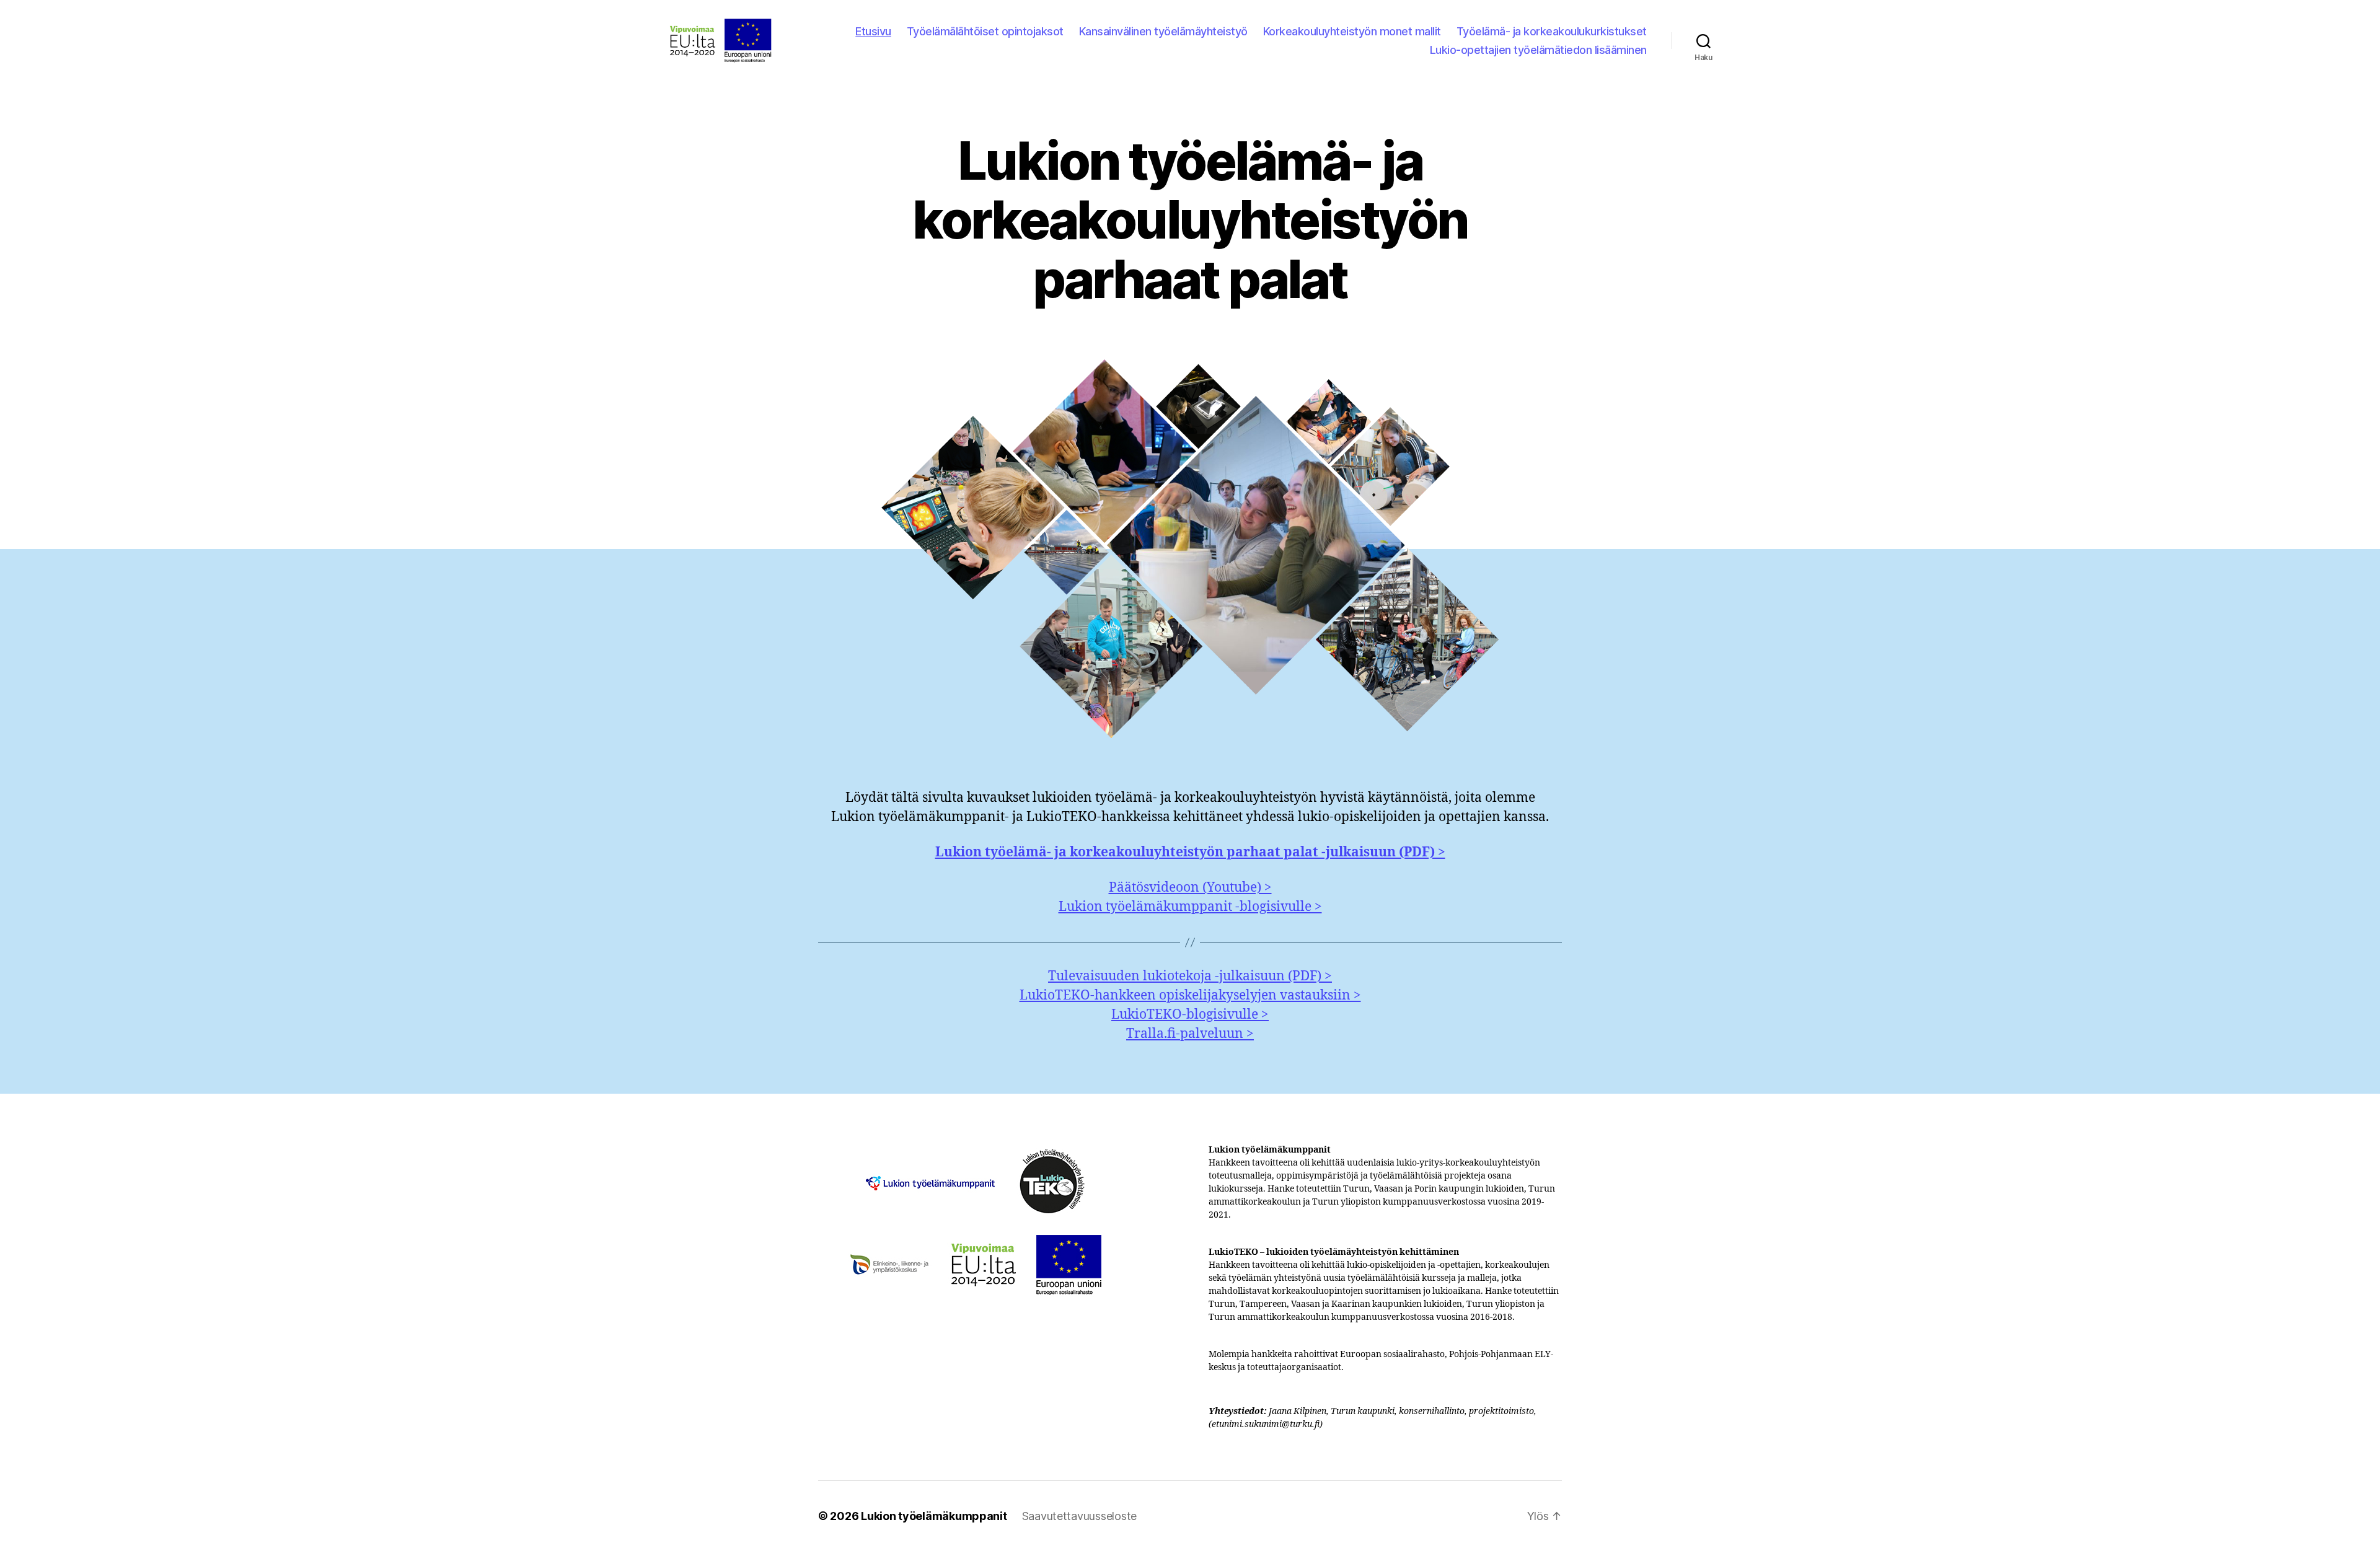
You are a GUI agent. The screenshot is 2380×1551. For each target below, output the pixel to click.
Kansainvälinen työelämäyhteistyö (1163, 31)
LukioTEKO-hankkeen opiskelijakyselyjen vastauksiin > (1190, 995)
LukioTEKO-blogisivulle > (1190, 1015)
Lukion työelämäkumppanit (934, 1516)
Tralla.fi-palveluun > (1190, 1034)
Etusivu (873, 31)
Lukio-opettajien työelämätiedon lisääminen (1538, 50)
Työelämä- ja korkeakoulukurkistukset (1552, 31)
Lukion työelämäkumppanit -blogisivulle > (1190, 907)
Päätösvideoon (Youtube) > (1190, 888)
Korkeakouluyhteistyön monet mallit (1352, 31)
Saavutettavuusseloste (1079, 1516)
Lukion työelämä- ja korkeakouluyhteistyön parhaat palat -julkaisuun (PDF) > (1190, 852)
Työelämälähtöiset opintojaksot (985, 31)
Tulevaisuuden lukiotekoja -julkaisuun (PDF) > (1190, 976)
